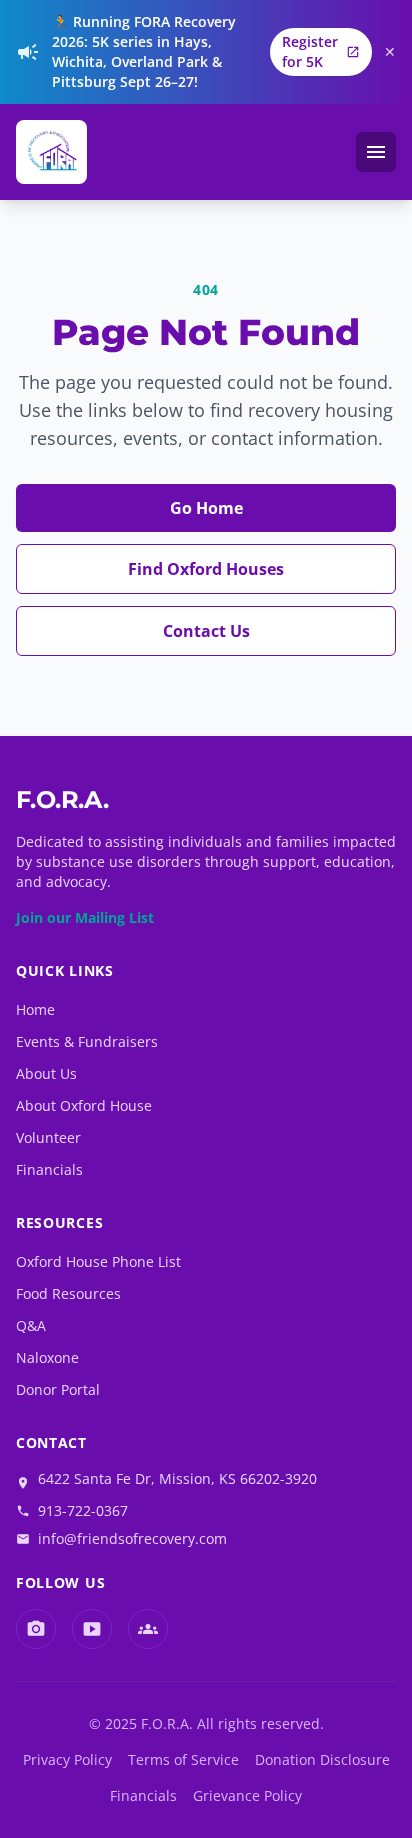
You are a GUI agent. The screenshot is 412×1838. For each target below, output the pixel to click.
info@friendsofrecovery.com (132, 1538)
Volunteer (48, 1137)
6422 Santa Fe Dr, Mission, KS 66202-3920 (177, 1478)
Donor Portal (58, 1389)
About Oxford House (84, 1105)
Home (35, 1009)
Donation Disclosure (322, 1759)
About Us (46, 1073)
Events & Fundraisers (87, 1041)
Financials (49, 1169)
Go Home (206, 508)
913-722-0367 (83, 1510)
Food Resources (68, 1293)
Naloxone (47, 1357)
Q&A (31, 1325)
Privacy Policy (67, 1759)
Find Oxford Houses (206, 569)
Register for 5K (321, 51)
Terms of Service (183, 1759)
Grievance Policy (247, 1795)
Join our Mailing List (85, 917)
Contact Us (206, 631)
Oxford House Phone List (98, 1261)
